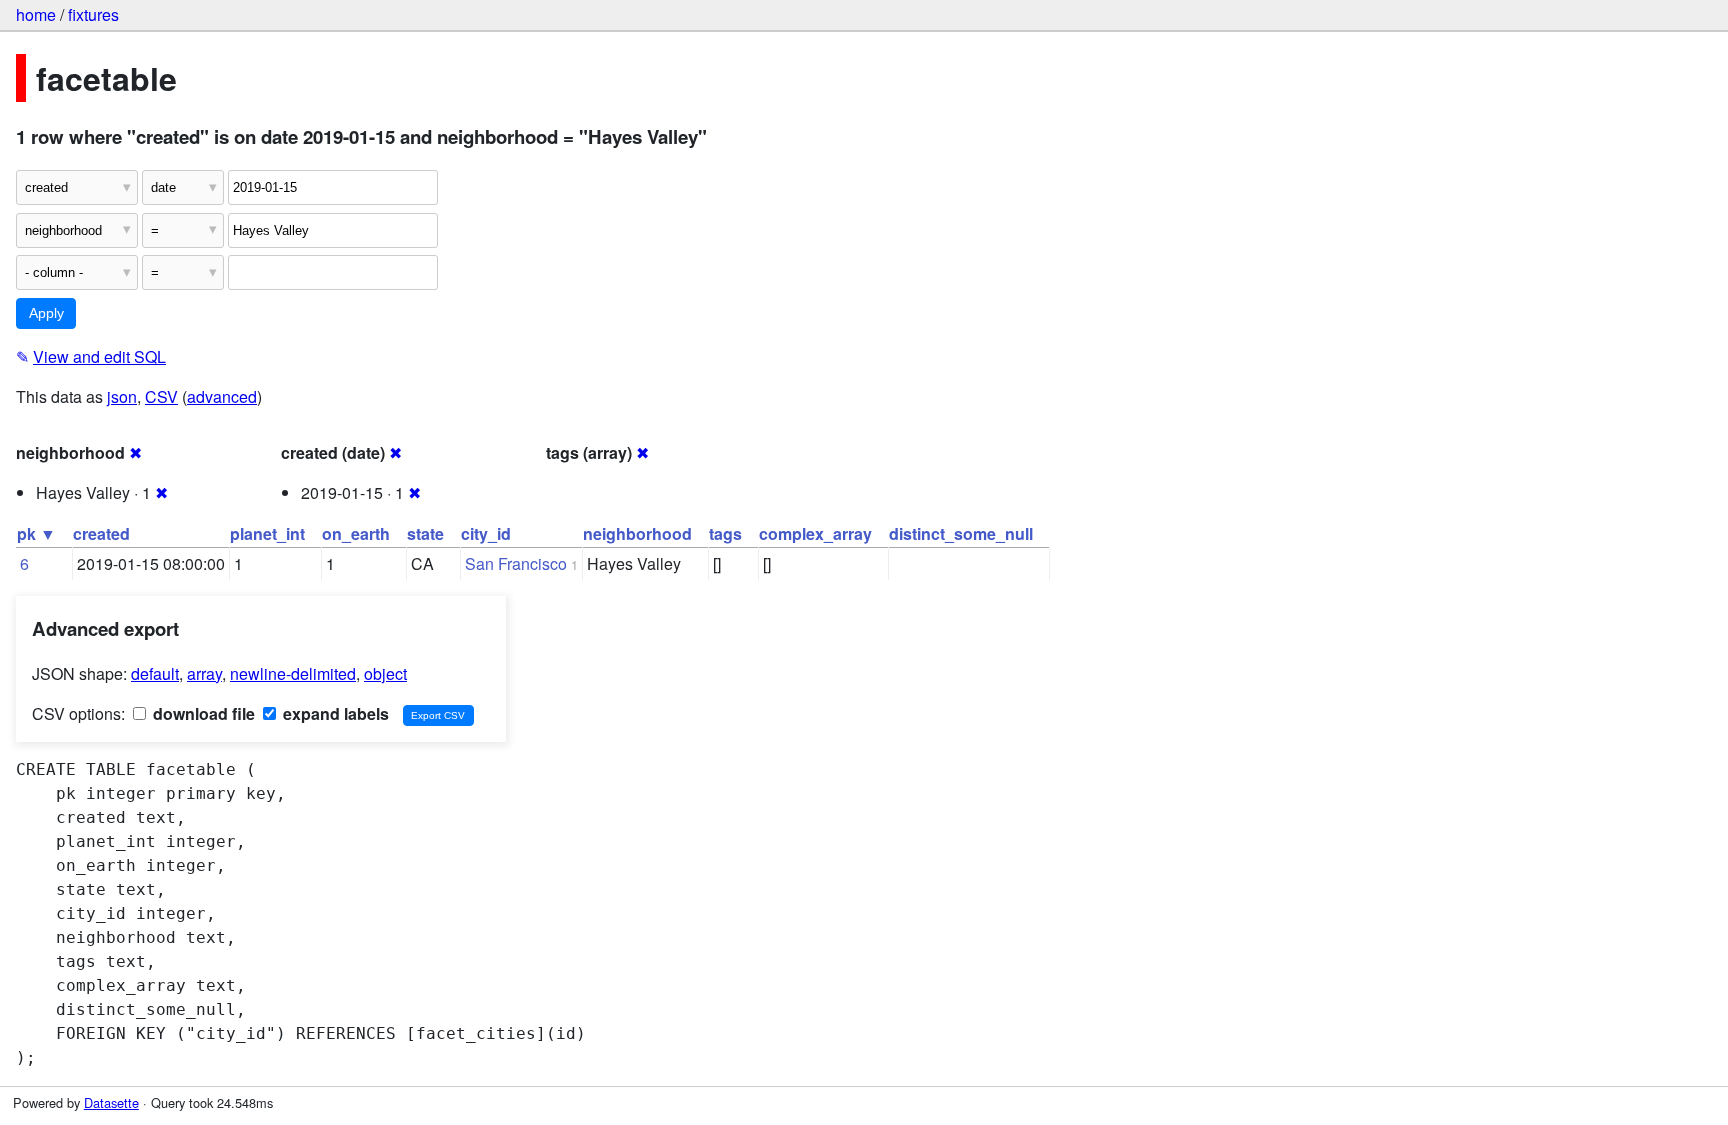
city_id (486, 533)
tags (725, 533)
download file (202, 713)
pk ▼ (36, 533)
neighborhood (637, 533)
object (385, 673)
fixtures (93, 14)
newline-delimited (293, 673)
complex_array (815, 533)
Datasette (111, 1102)
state (425, 533)
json (122, 396)
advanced (222, 396)
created (101, 533)
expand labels (334, 713)
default (155, 673)
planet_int (267, 533)
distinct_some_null (961, 533)
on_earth (356, 533)
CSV (161, 396)
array (204, 673)
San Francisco (516, 563)
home (36, 14)
